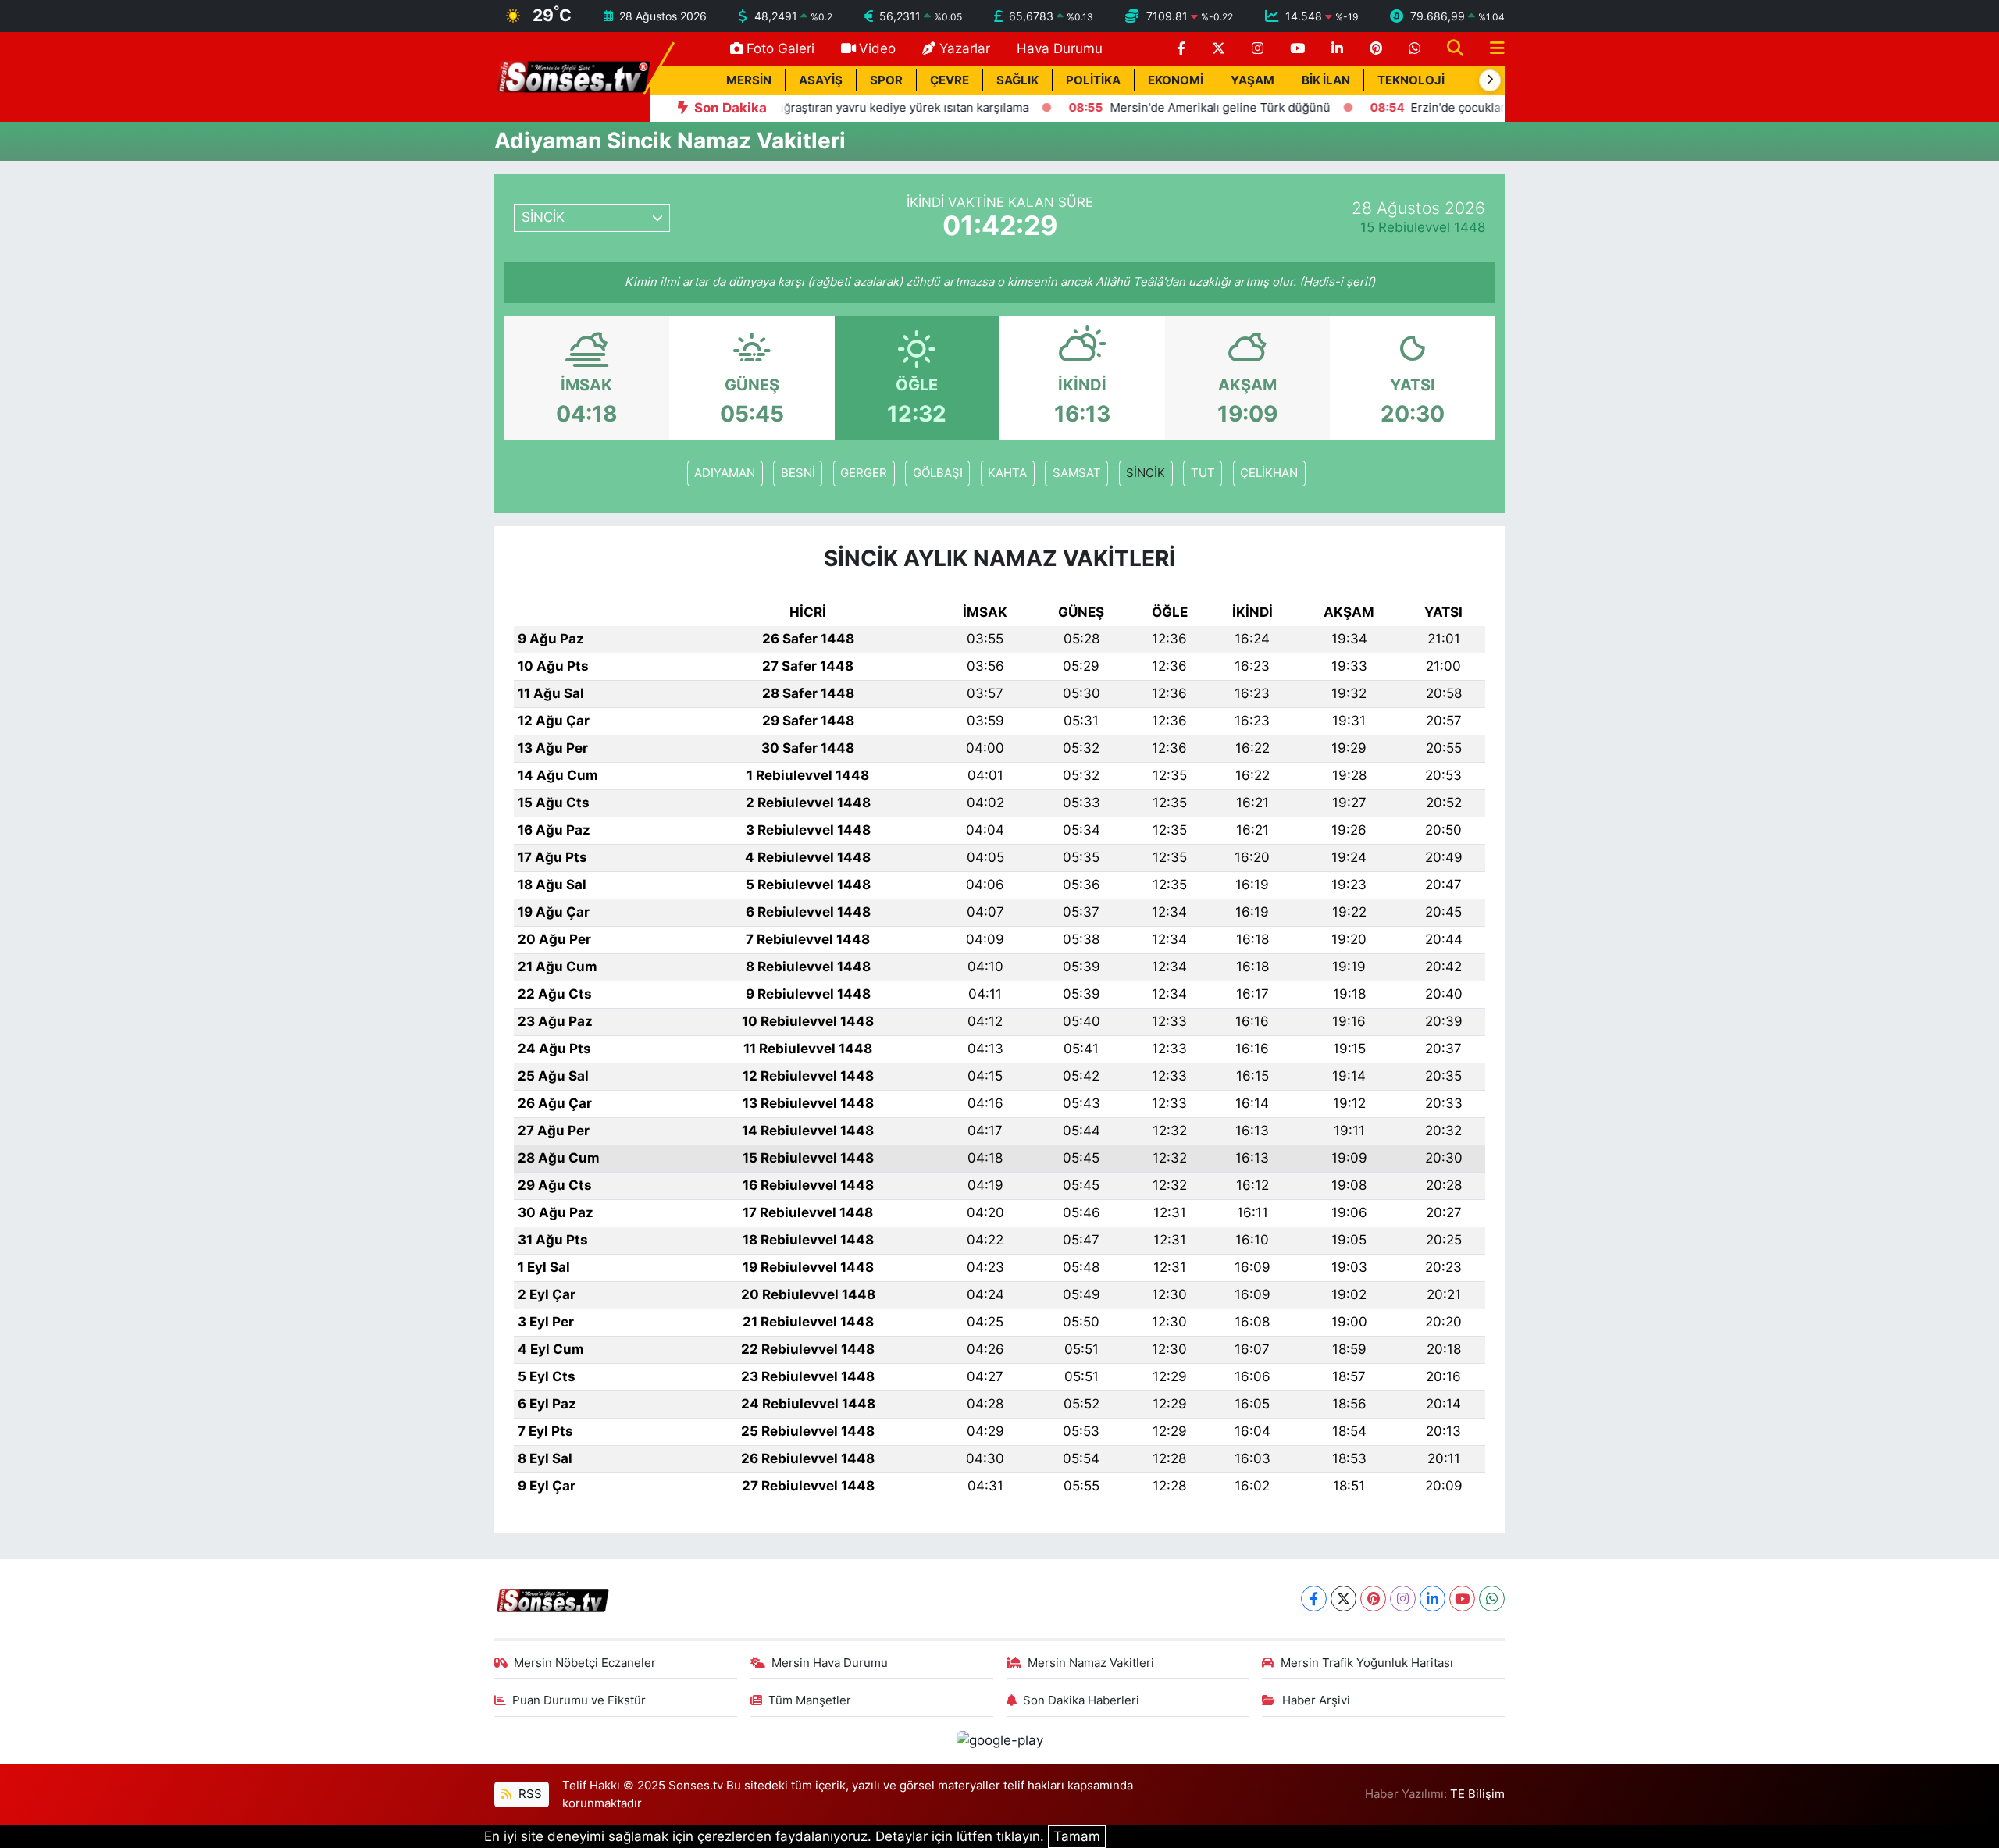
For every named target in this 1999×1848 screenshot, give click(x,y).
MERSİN (749, 80)
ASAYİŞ (821, 80)
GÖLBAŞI (938, 473)
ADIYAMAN (725, 473)
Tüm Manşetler (810, 1700)
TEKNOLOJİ (1411, 80)
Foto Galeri (780, 48)
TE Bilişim (1477, 1794)
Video (877, 48)
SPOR (886, 80)
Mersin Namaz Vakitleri (1091, 1663)
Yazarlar (965, 48)
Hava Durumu (1060, 48)
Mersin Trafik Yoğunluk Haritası (1367, 1663)
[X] (1343, 1599)
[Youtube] (1462, 1599)
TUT (1203, 473)
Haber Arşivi (1316, 1700)
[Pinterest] (1373, 1599)
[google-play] (999, 1739)
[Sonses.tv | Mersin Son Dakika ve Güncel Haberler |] (572, 76)
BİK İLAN (1326, 80)
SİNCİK (1146, 473)
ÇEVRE (950, 80)
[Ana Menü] (1491, 49)
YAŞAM (1252, 80)
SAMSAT (1077, 473)
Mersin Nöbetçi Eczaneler (585, 1663)
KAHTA (1007, 473)
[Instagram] (1403, 1599)
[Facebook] (1314, 1599)
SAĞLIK (1017, 80)
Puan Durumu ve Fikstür (579, 1700)
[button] (1490, 80)
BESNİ (798, 473)
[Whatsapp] (1492, 1599)
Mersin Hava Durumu (830, 1663)
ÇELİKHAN (1269, 473)
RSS (529, 1794)
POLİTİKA (1093, 80)
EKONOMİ (1176, 80)
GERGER (864, 473)
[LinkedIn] (1432, 1599)
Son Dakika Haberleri (1081, 1700)
